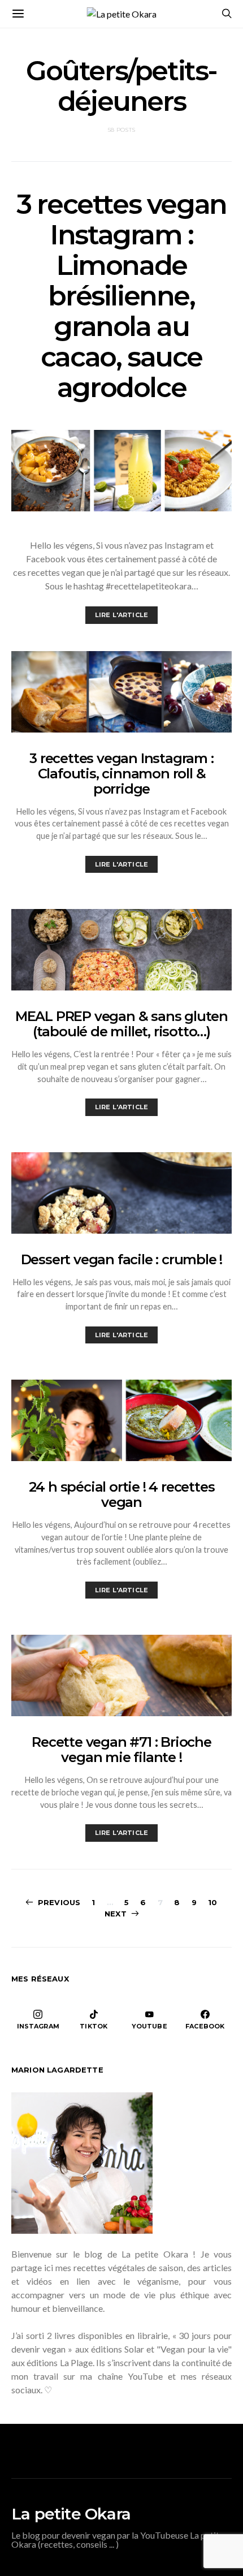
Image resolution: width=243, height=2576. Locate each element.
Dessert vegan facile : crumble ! (122, 1259)
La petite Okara (71, 2514)
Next (116, 1914)
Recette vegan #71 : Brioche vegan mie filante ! (121, 1750)
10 (212, 1902)
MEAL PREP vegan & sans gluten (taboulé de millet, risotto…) (121, 1024)
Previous (59, 1902)
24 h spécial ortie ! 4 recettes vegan (122, 1494)
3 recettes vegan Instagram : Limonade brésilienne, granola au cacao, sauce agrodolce (121, 296)
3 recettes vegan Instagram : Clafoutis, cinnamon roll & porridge (121, 774)
